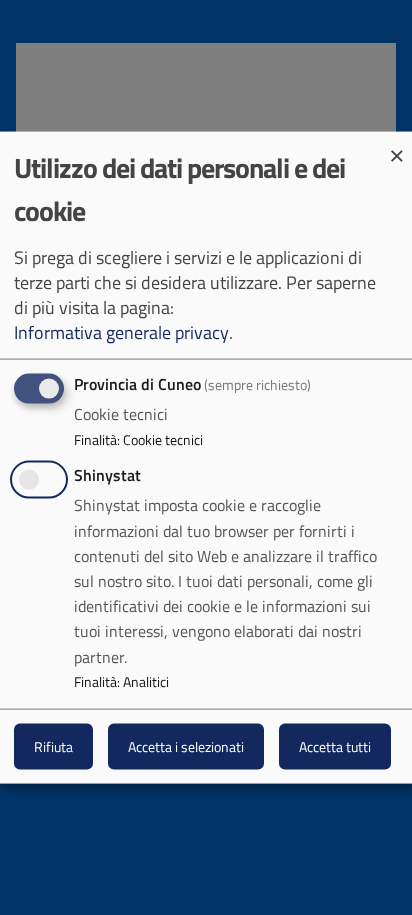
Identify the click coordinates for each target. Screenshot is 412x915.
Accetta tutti (335, 746)
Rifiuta (53, 746)
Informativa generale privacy (121, 332)
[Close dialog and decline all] (397, 143)
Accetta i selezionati (186, 746)
